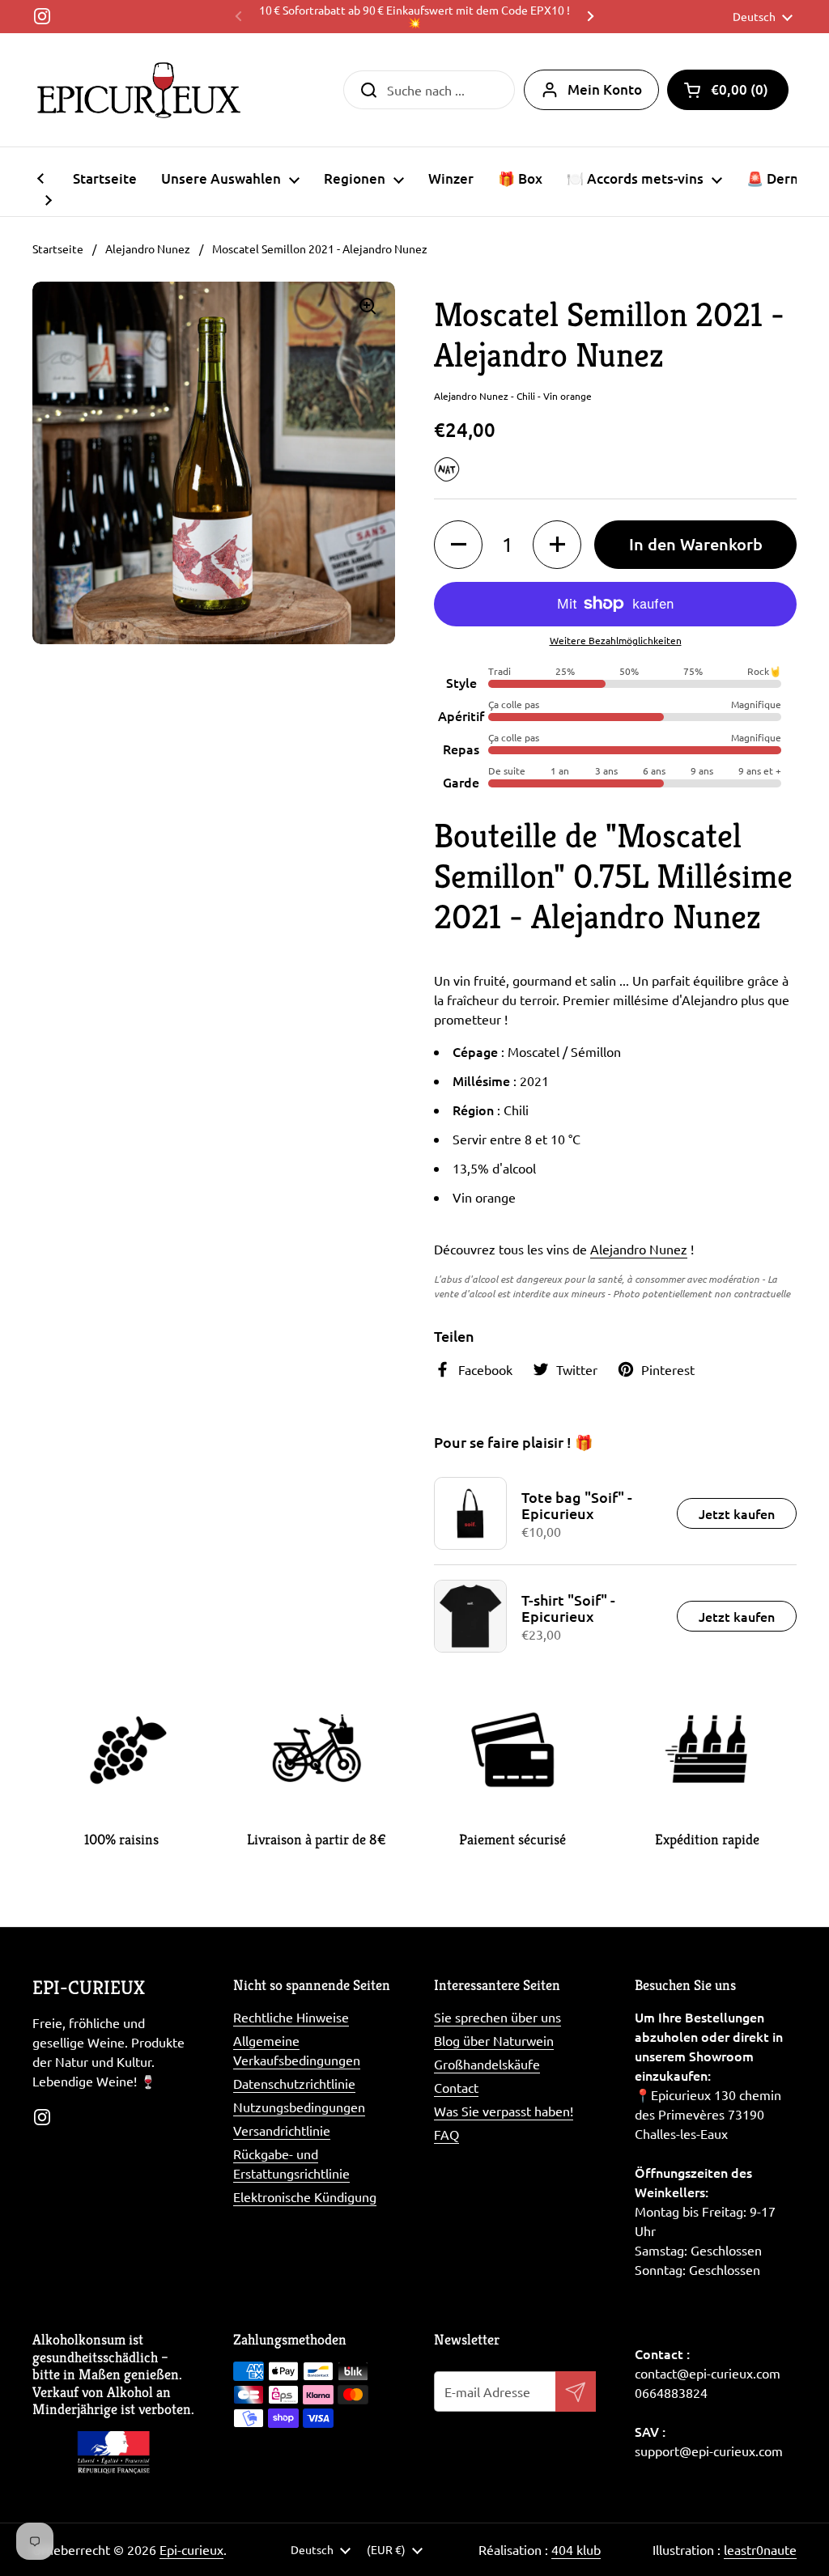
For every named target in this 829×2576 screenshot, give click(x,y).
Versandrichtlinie (282, 2130)
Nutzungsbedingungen (299, 2107)
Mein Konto (605, 89)
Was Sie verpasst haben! (504, 2111)
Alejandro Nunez (148, 248)
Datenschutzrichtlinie (294, 2083)
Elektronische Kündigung (305, 2196)
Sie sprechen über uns (497, 2017)
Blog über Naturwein (494, 2040)
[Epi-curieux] (139, 90)
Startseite (58, 248)
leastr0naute (760, 2549)
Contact (456, 2087)
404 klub (576, 2549)
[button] (728, 90)
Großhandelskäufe (487, 2064)
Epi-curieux (191, 2549)
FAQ (446, 2134)
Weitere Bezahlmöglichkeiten (616, 640)
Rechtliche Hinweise (291, 2017)
